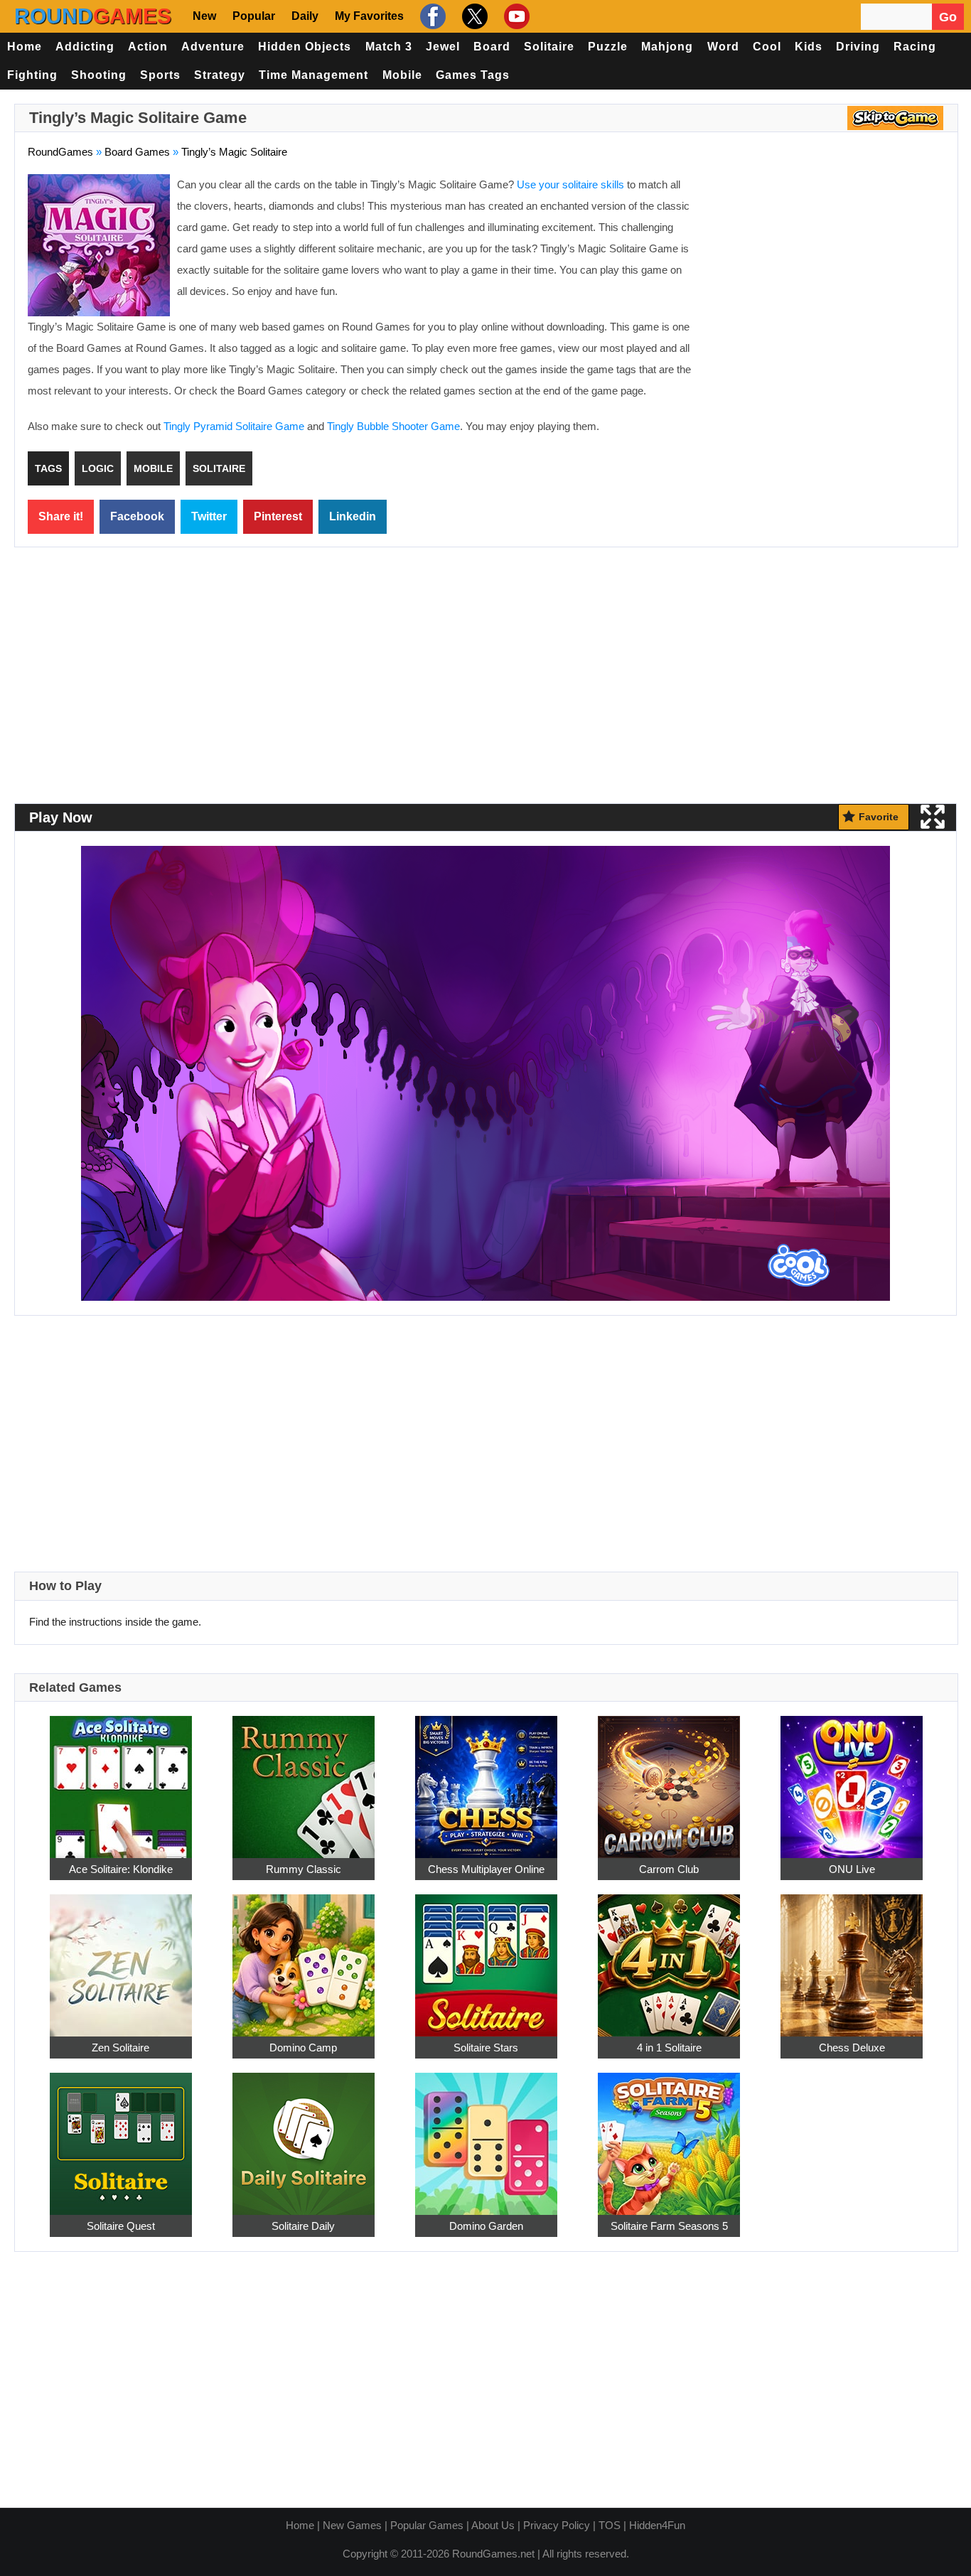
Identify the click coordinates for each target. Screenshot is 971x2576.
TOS (610, 2525)
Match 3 (389, 47)
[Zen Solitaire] (121, 1957)
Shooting (99, 75)
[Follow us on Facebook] (431, 16)
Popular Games (427, 2525)
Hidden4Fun (657, 2525)
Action (148, 47)
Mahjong (667, 47)
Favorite (879, 817)
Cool (767, 47)
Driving (858, 47)
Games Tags (473, 75)
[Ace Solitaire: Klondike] (121, 1779)
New (204, 16)
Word (723, 47)
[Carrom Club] (669, 1779)
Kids (809, 47)
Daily (305, 16)
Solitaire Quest (121, 2226)
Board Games (137, 152)
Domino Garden (486, 2226)
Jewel (443, 47)
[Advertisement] (825, 277)
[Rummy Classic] (304, 1779)
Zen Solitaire (120, 2048)
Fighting (32, 75)
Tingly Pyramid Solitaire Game (234, 426)
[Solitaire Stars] (486, 1957)
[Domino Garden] (486, 2136)
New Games (352, 2525)
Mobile (402, 75)
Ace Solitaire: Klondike (121, 1869)
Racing (915, 47)
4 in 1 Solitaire (669, 2048)
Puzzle (608, 47)
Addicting (85, 47)
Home (25, 47)
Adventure (213, 47)
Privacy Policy (557, 2525)
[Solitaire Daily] (304, 2136)
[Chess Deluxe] (852, 1957)
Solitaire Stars (486, 2048)
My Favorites (369, 16)
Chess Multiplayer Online (486, 1869)
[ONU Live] (852, 1779)
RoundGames (60, 152)
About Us (493, 2525)
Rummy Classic (304, 1869)
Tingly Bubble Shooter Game (393, 426)
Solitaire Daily (303, 2226)
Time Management (313, 75)
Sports (160, 75)
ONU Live (852, 1869)
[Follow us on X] (473, 16)
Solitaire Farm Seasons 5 (669, 2226)
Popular (254, 16)
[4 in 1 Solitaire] (669, 1957)
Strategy (220, 75)
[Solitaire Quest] (121, 2136)
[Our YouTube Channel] (515, 16)
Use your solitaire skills (570, 184)
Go (948, 17)
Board (492, 47)
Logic (98, 468)
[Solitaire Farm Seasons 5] (669, 2136)
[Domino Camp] (304, 1957)
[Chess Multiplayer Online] (486, 1779)
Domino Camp (303, 2048)
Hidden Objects (305, 47)
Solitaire (549, 47)
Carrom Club (669, 1869)
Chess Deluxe (852, 2048)
